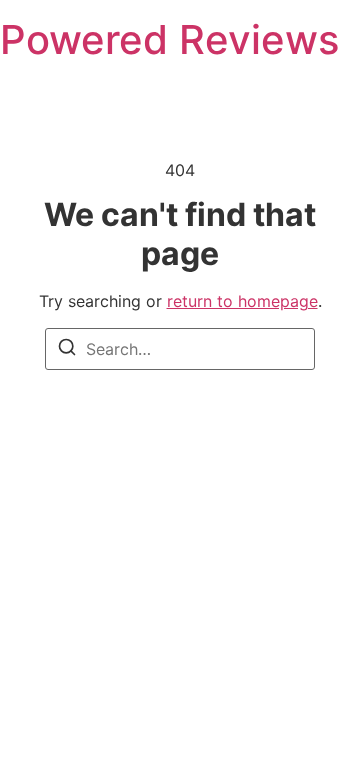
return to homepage (242, 301)
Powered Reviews (169, 39)
